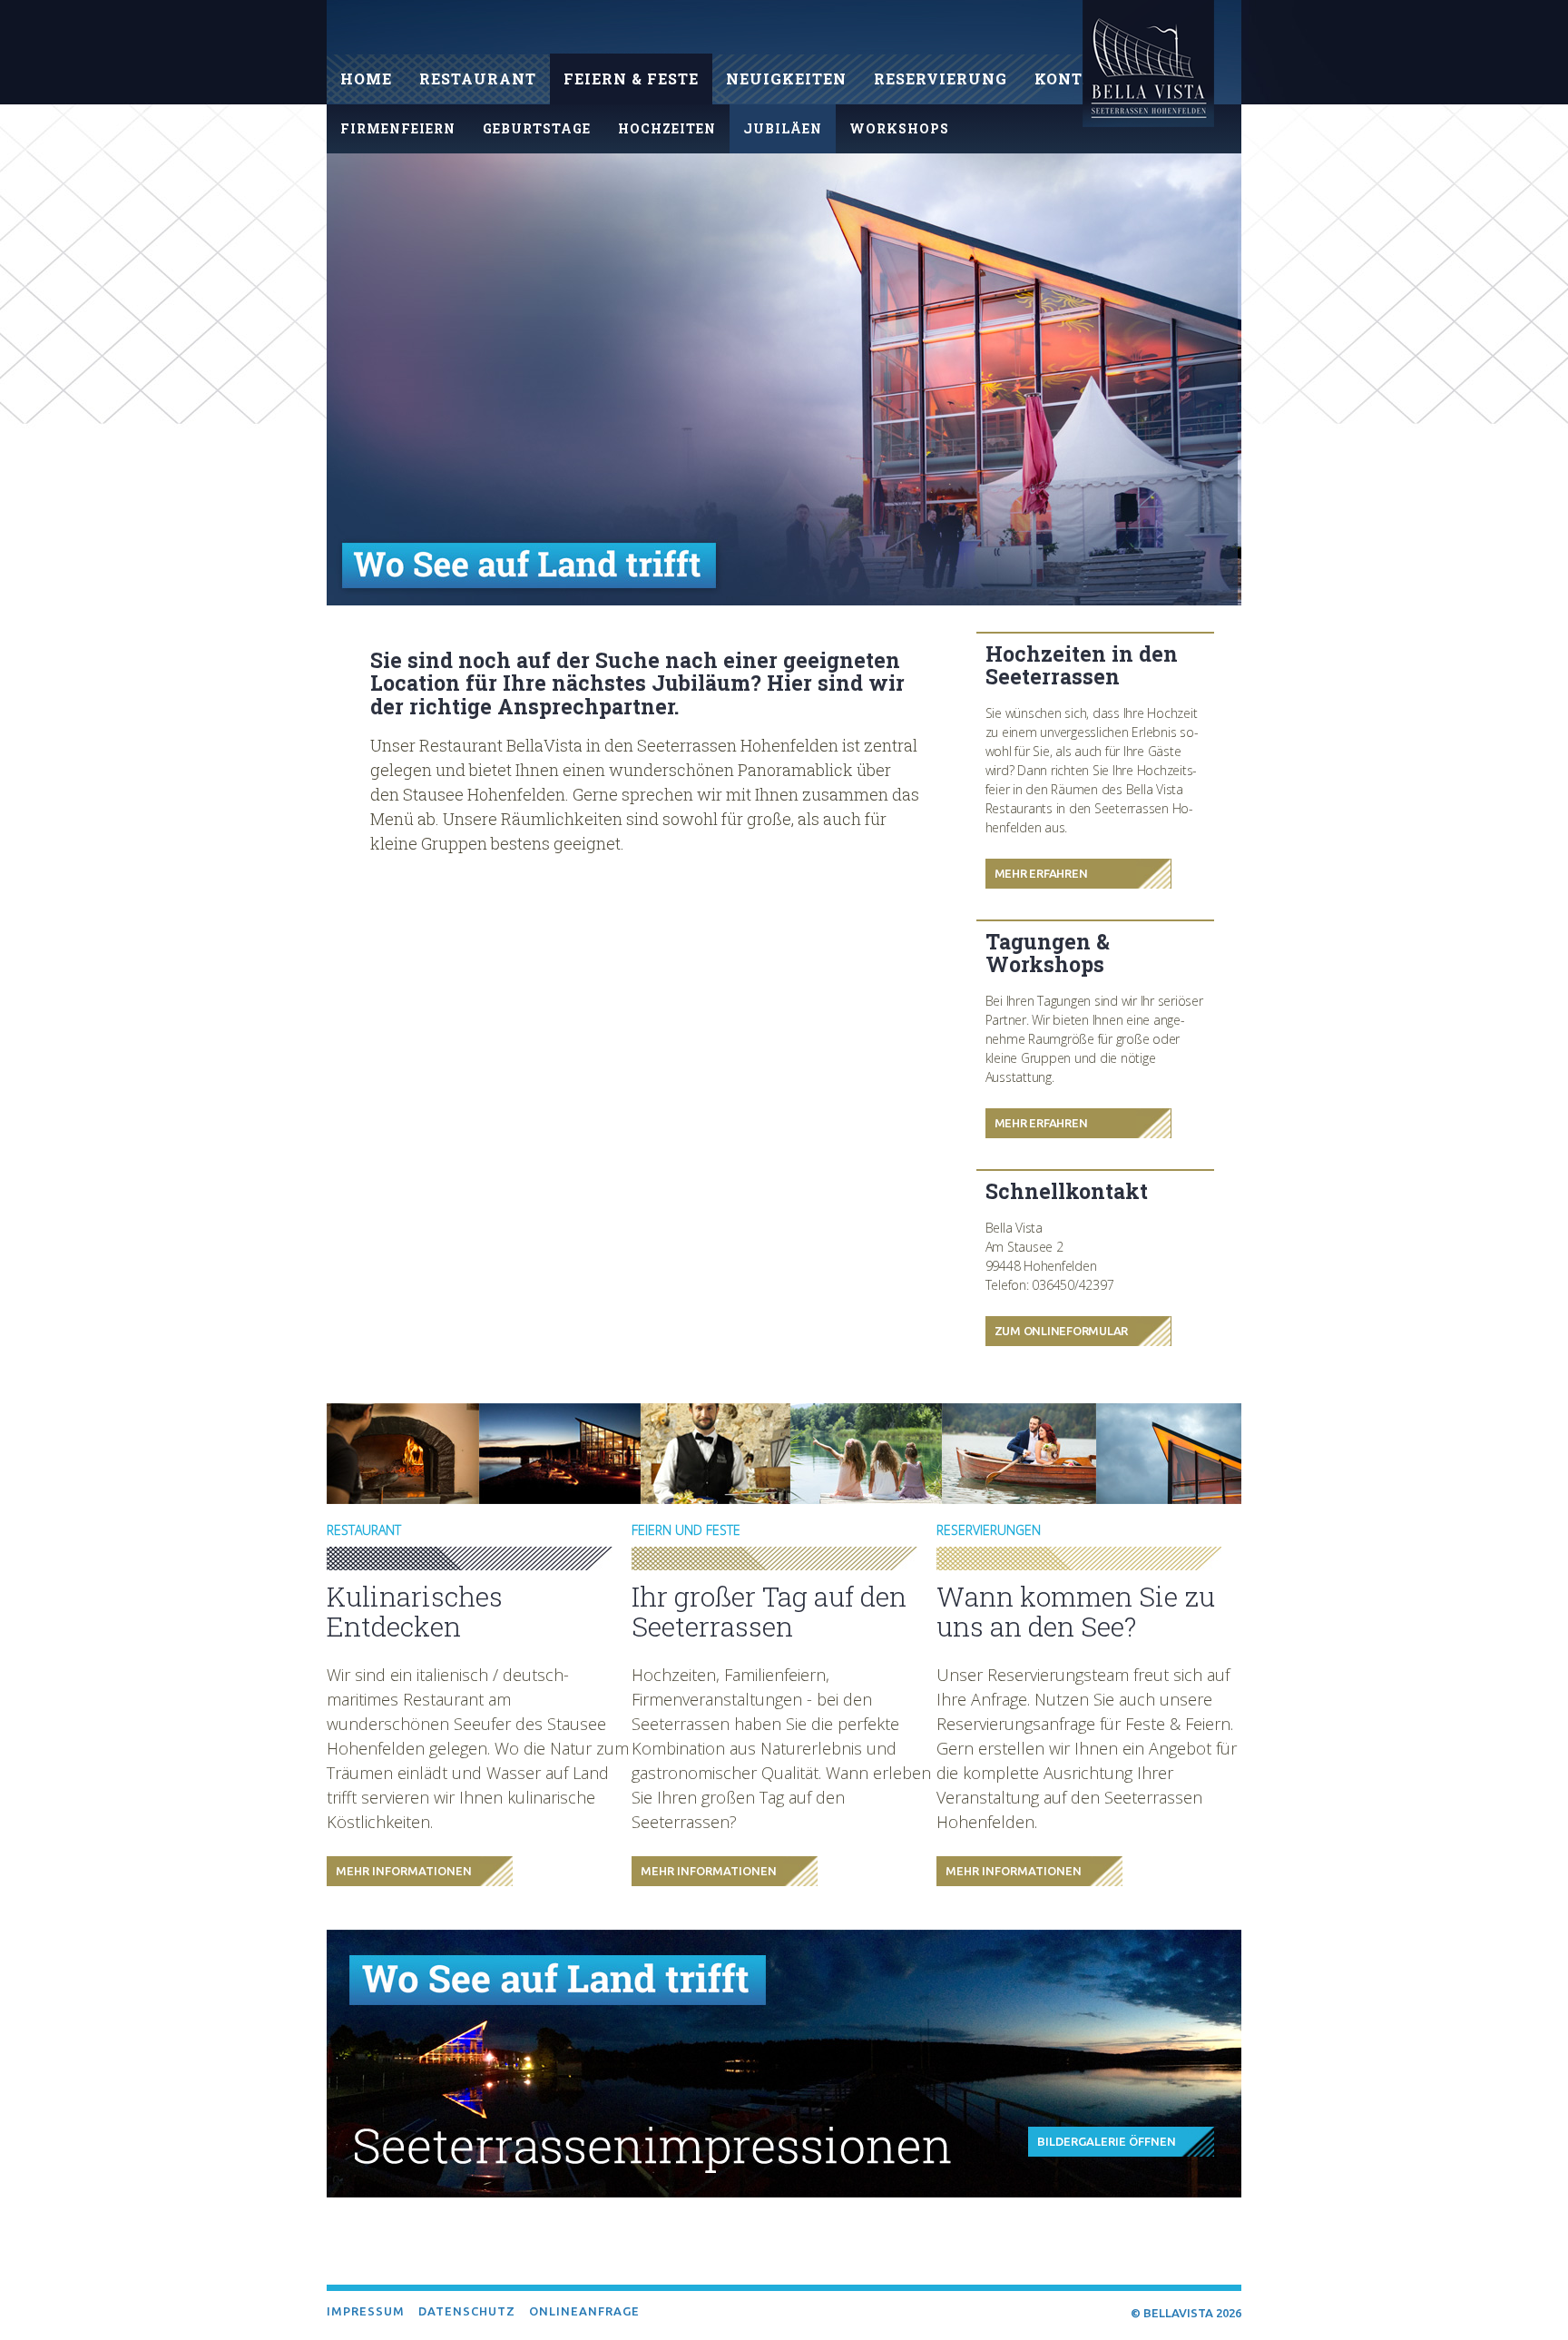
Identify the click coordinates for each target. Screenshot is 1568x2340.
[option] (784, 379)
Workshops (899, 128)
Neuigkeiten (786, 79)
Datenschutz (467, 2311)
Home (366, 79)
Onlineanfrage (584, 2311)
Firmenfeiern (398, 128)
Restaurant (478, 79)
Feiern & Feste (631, 79)
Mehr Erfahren (1041, 873)
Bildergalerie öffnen (1107, 2141)
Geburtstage (537, 128)
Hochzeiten (667, 128)
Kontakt (1076, 79)
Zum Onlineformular (1062, 1331)
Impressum (366, 2311)
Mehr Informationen (404, 1871)
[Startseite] (1148, 67)
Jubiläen (783, 128)
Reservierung (941, 79)
